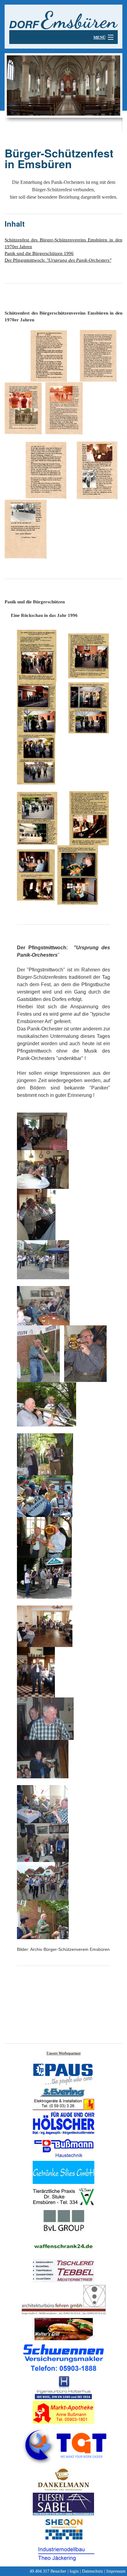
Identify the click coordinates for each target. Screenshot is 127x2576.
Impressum (116, 2571)
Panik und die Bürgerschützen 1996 (39, 253)
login (74, 2571)
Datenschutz (92, 2571)
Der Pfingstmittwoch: (58, 260)
